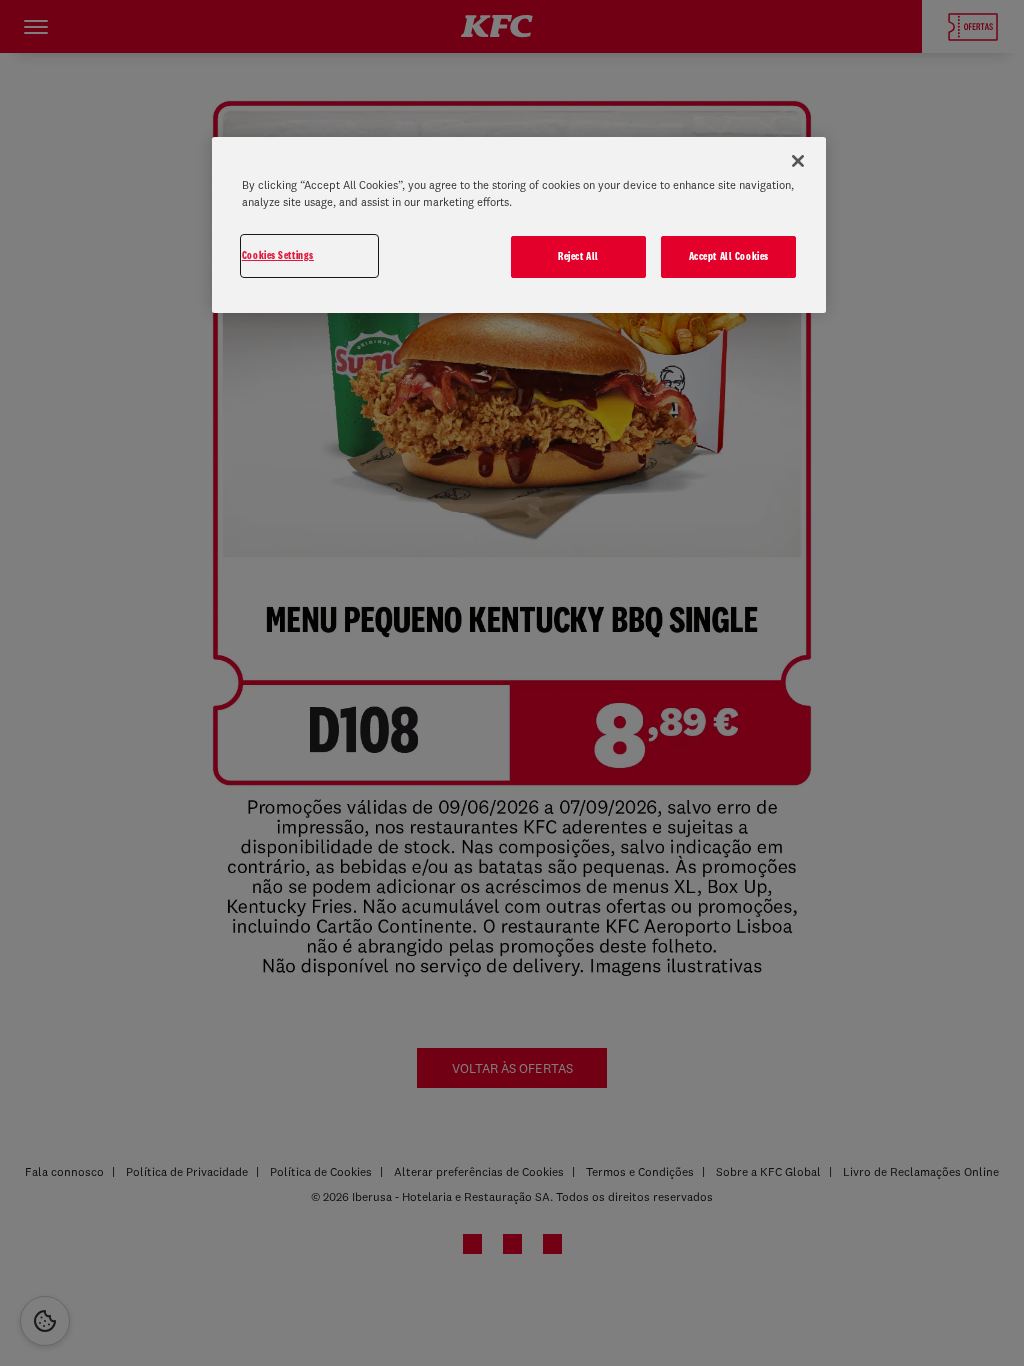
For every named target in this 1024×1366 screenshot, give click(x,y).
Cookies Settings (278, 255)
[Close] (798, 161)
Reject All (578, 256)
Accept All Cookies (729, 256)
